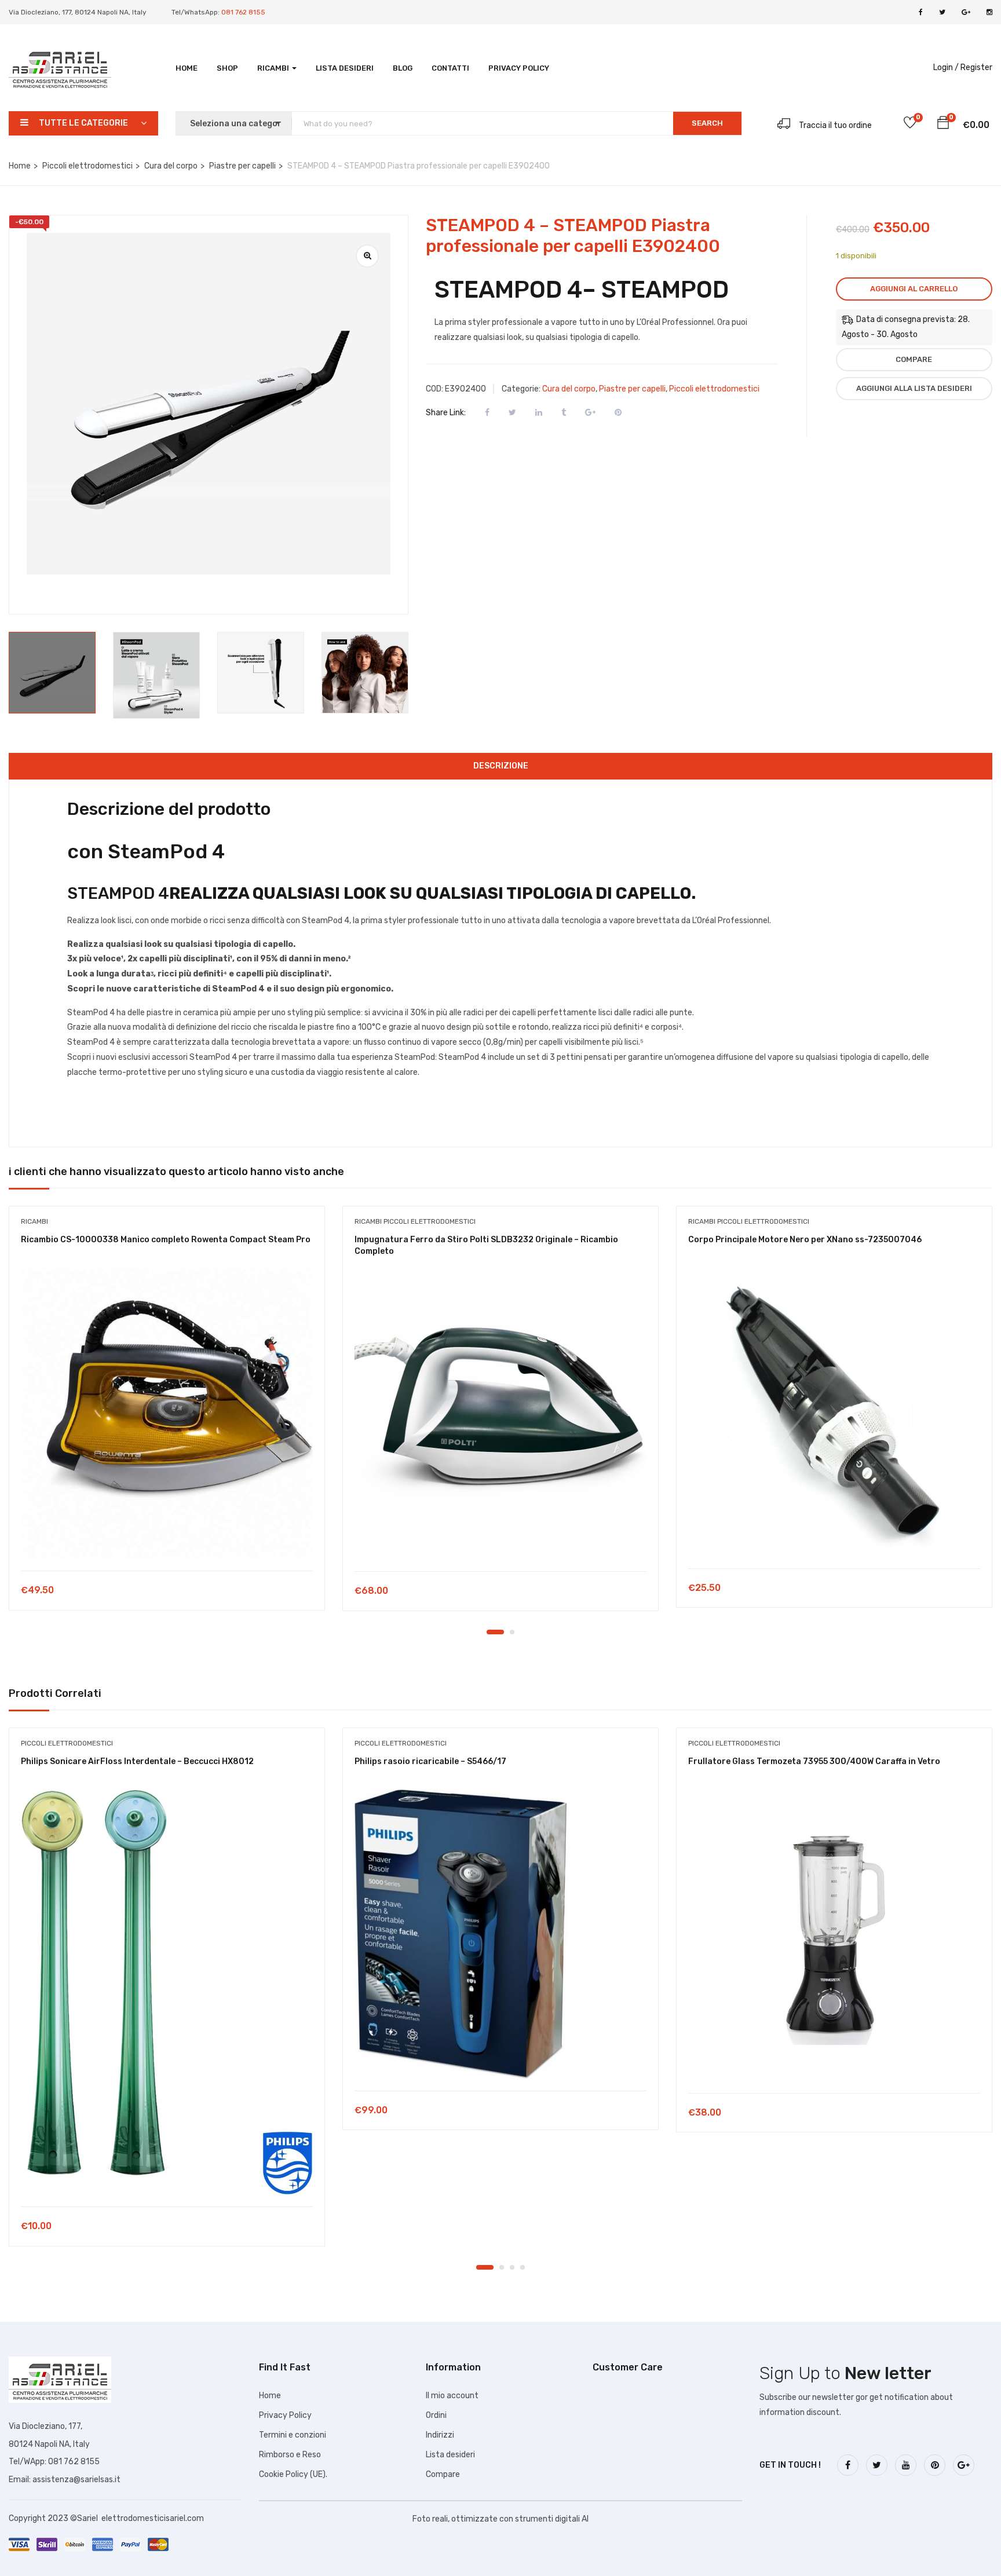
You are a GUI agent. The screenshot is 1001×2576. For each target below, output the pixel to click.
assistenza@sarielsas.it (76, 2480)
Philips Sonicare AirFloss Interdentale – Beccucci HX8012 (137, 1761)
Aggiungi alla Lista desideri (914, 388)
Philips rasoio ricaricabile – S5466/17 (430, 1761)
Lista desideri (345, 68)
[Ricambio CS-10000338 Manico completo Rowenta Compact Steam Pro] (167, 1413)
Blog (403, 68)
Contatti (450, 68)
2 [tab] (512, 1632)
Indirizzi (440, 2435)
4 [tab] (523, 2267)
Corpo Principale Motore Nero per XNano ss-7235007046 (805, 1240)
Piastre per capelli (242, 166)
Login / (946, 67)
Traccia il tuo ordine (835, 125)
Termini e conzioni (293, 2435)
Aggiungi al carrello (914, 289)
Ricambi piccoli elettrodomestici (415, 1221)
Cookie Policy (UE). (293, 2474)
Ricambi (274, 68)
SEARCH (707, 123)
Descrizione (501, 766)
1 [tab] (495, 1632)
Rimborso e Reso (290, 2455)
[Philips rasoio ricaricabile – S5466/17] (500, 1934)
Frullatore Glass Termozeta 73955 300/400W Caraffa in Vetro (814, 1761)
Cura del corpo (171, 166)
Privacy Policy (519, 68)
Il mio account (452, 2396)
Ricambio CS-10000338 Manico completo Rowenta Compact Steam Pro (166, 1240)
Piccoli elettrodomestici (87, 166)
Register (976, 67)
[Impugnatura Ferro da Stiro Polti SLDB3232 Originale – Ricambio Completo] (500, 1414)
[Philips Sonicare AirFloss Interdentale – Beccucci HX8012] (167, 1992)
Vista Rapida (167, 1541)
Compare (914, 359)
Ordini (436, 2415)
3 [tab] (512, 2267)
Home (187, 68)
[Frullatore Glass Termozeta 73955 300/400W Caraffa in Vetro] (834, 1935)
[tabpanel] (167, 1417)
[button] (943, 125)
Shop (227, 68)
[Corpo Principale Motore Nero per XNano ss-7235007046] (834, 1412)
